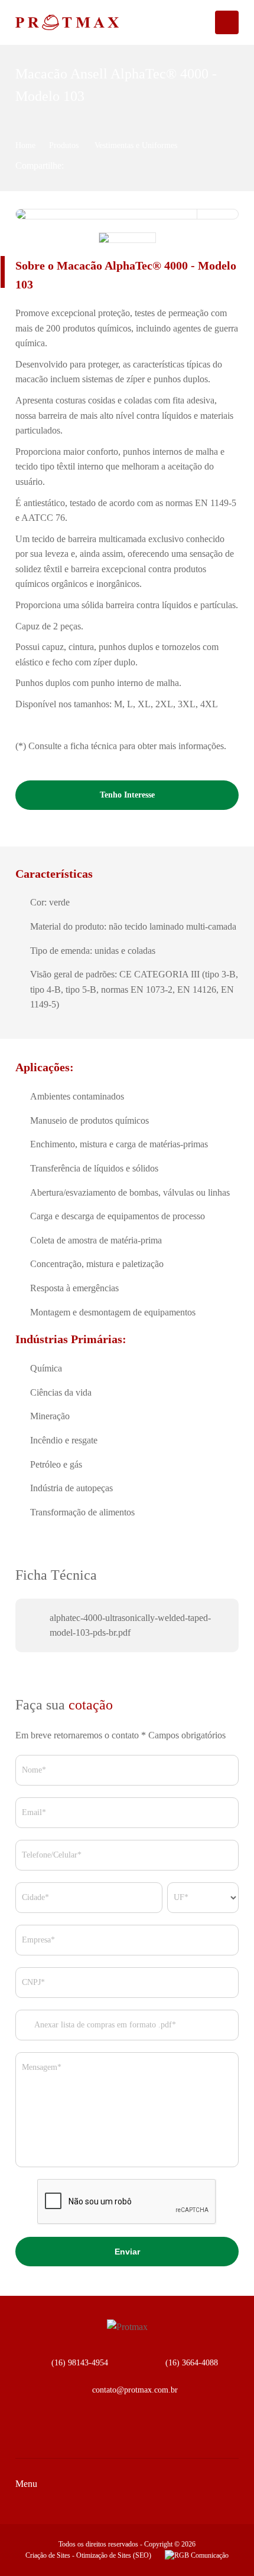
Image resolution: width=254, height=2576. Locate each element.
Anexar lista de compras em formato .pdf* (104, 2025)
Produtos (65, 145)
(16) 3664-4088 (192, 2363)
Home (25, 145)
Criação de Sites (48, 2555)
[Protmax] (49, 22)
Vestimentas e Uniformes (136, 145)
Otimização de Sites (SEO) (114, 2555)
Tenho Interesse (127, 795)
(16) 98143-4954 (80, 2363)
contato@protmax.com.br (135, 2390)
